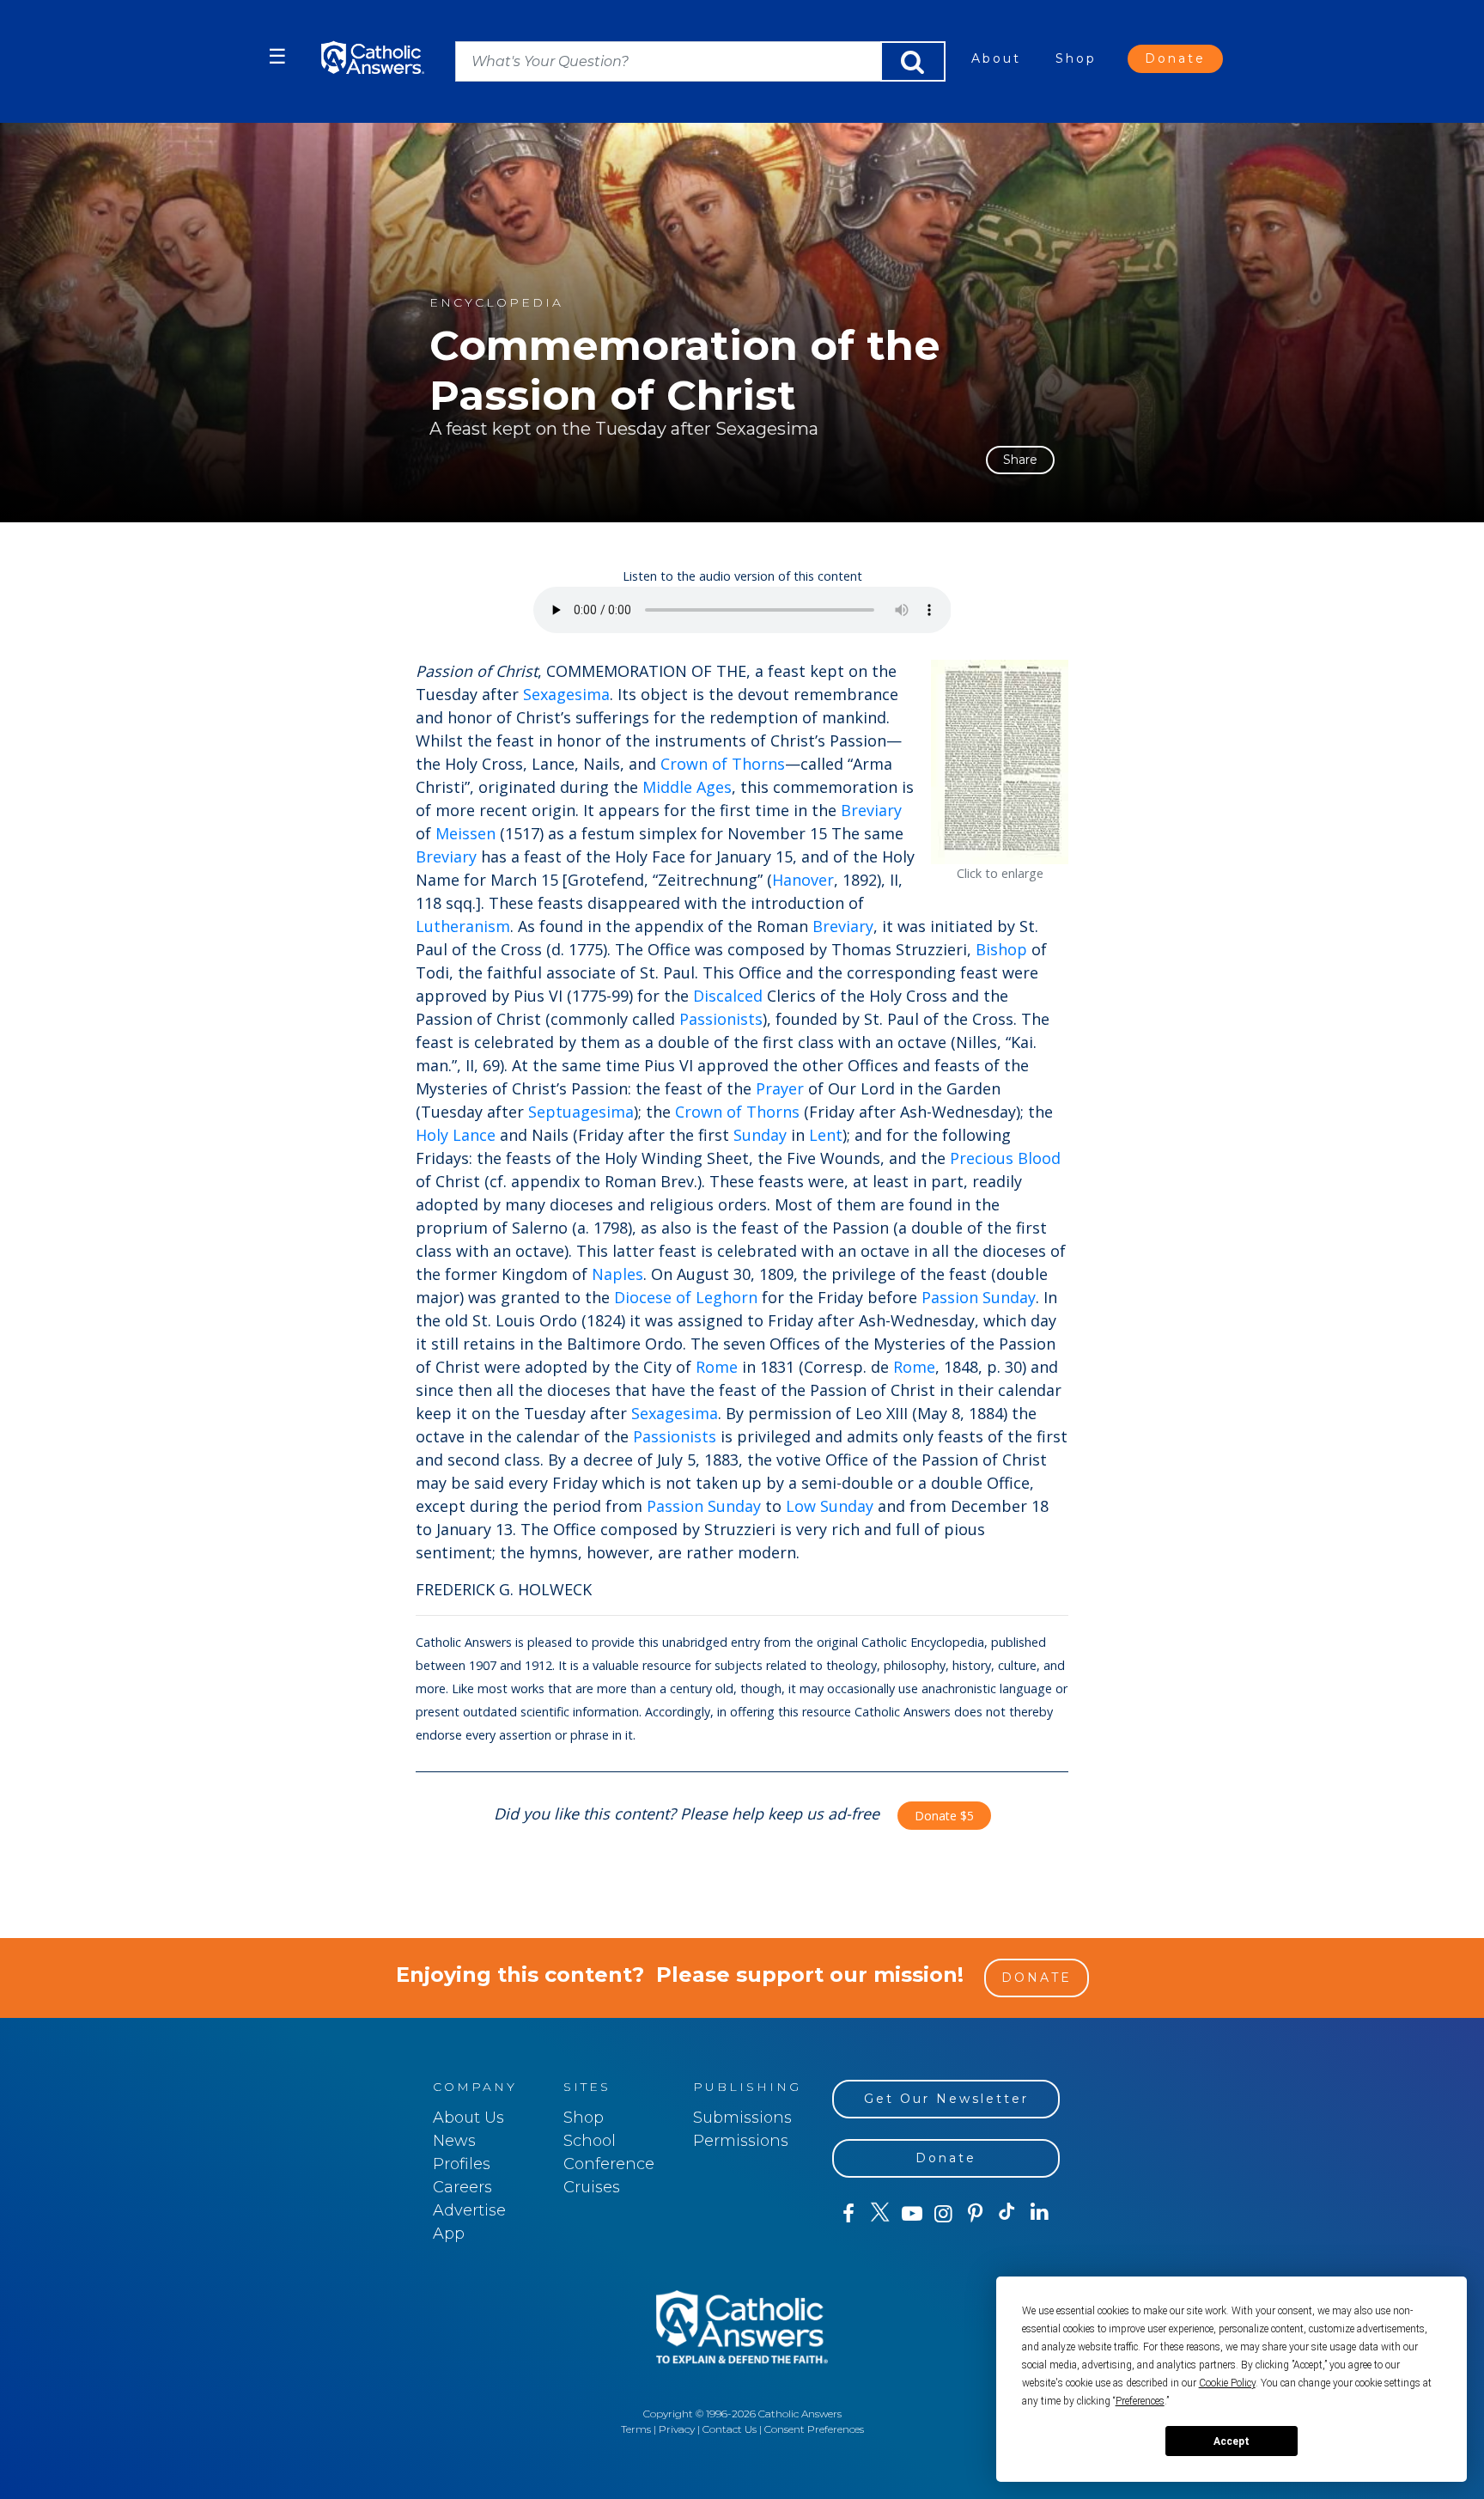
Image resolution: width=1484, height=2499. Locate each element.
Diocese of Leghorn (686, 1297)
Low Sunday (830, 1506)
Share (1020, 460)
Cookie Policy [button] (1227, 2383)
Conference (609, 2164)
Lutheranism (463, 926)
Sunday (760, 1135)
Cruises (592, 2187)
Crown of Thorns (723, 764)
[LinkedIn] (1040, 2213)
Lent (826, 1135)
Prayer (780, 1088)
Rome (717, 1367)
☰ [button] (277, 56)
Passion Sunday (979, 1297)
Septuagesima (581, 1112)
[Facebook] (848, 2214)
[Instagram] (943, 2214)
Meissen (465, 833)
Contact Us (730, 2429)
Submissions (742, 2118)
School (590, 2141)
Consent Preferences (814, 2429)
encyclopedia (496, 303)
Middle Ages (687, 787)
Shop (1076, 58)
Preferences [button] (1140, 2401)
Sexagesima (566, 694)
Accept (1232, 2441)
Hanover (803, 880)
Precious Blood (1005, 1158)
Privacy (677, 2429)
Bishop (1001, 949)
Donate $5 (944, 1816)
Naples (617, 1274)
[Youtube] (912, 2214)
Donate (1175, 58)
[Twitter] (880, 2214)
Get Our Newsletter (946, 2099)
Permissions (741, 2141)
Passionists (721, 1019)
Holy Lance (456, 1135)
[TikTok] (1007, 2214)
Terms (636, 2429)
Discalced (728, 996)
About (996, 58)
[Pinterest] (975, 2214)
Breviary (871, 810)
